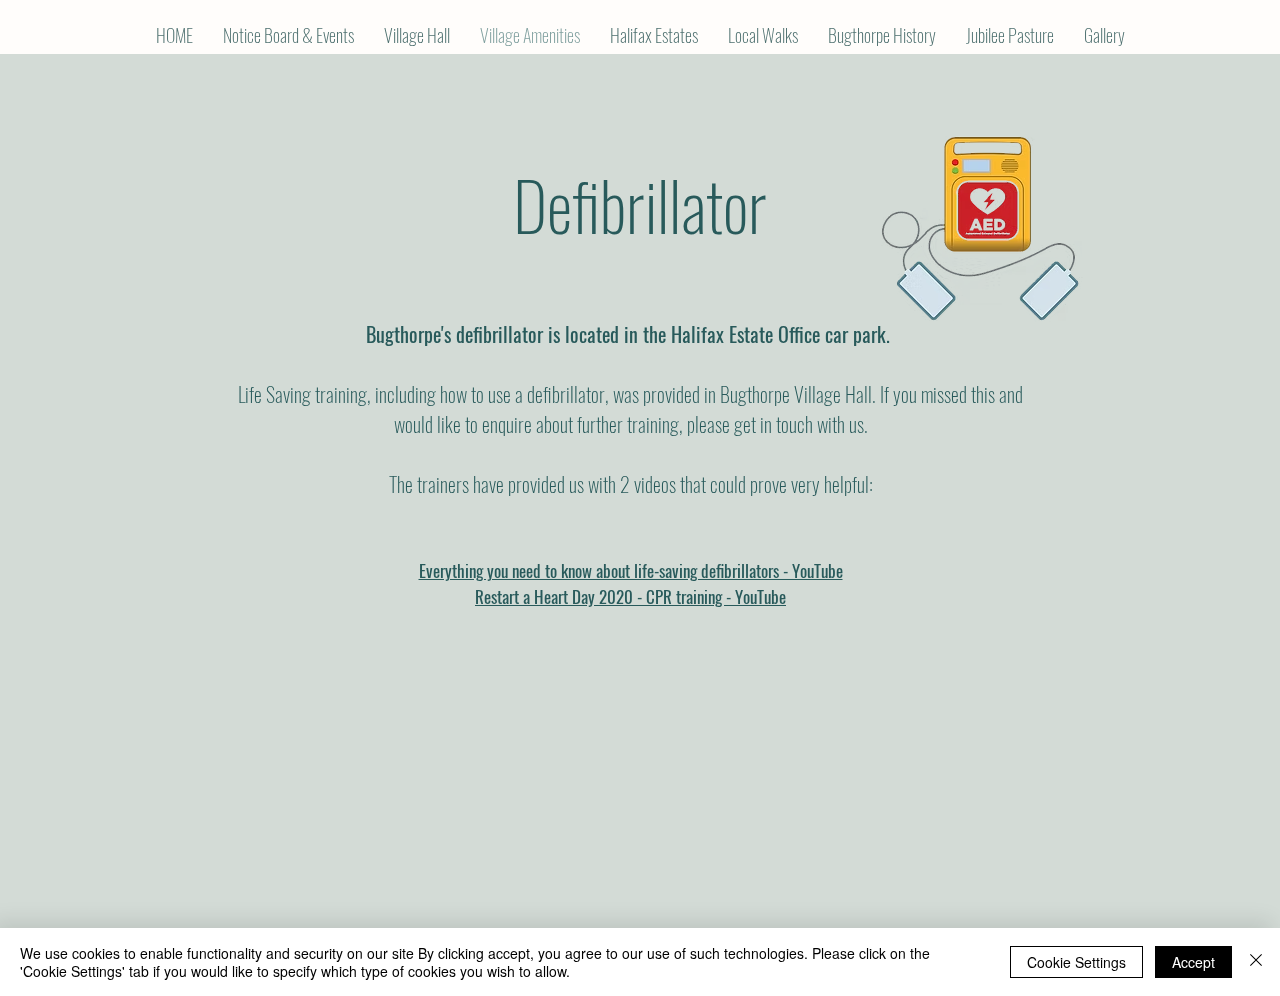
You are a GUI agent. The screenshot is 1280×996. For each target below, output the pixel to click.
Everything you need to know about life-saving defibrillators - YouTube (631, 570)
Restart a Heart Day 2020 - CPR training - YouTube (630, 596)
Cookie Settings (1076, 962)
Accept (1193, 962)
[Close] (1256, 962)
